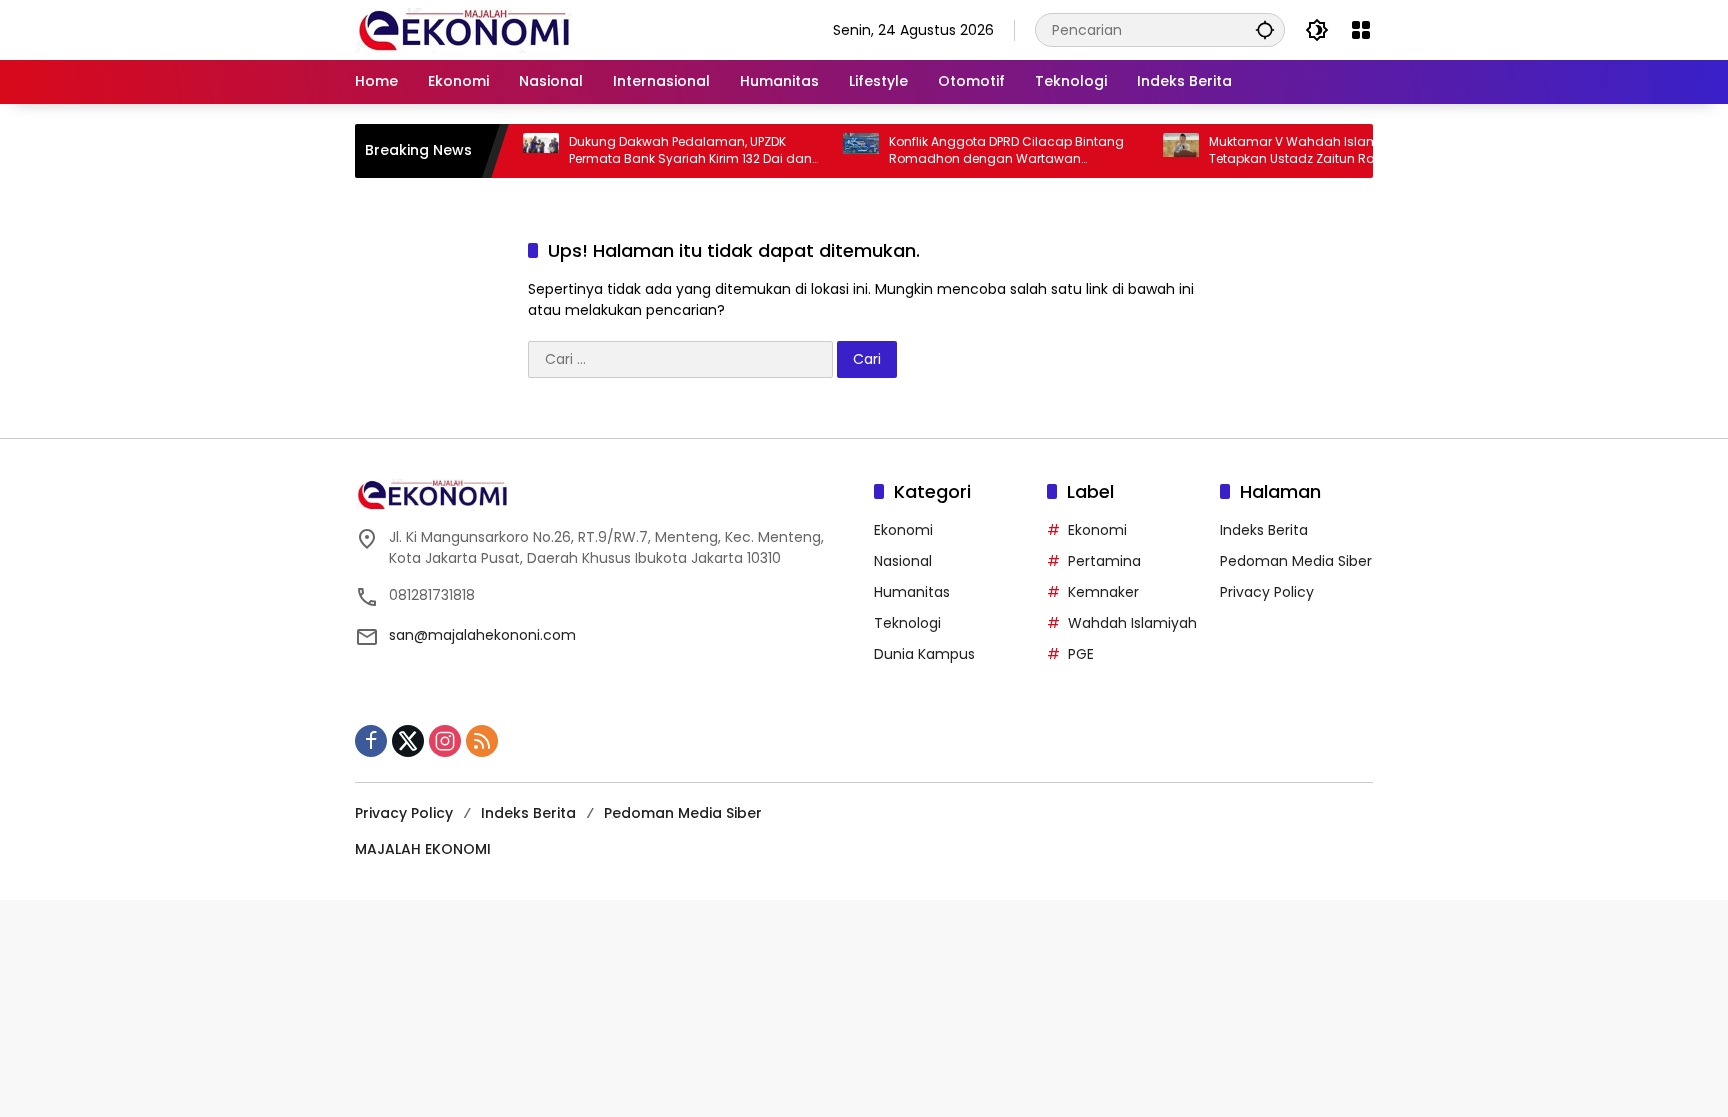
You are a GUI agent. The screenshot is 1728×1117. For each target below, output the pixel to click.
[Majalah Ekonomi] (463, 29)
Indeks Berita (1264, 530)
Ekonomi (903, 530)
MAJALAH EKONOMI (423, 849)
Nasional (903, 561)
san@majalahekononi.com (482, 635)
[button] (1265, 29)
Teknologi (907, 623)
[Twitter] (408, 741)
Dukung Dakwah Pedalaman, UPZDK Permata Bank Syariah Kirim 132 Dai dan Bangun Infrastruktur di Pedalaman (667, 151)
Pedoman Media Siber (1296, 561)
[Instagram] (445, 741)
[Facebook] (371, 741)
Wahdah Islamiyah (1132, 623)
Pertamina (1104, 561)
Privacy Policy (1267, 592)
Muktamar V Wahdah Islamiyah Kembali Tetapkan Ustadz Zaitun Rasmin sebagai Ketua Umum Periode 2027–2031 (1312, 151)
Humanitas (912, 592)
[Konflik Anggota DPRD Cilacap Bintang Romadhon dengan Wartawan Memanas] (838, 151)
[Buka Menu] (1361, 30)
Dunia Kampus (924, 654)
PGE (1081, 654)
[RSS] (482, 741)
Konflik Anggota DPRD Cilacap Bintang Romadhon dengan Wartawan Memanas (983, 151)
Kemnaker (1103, 592)
